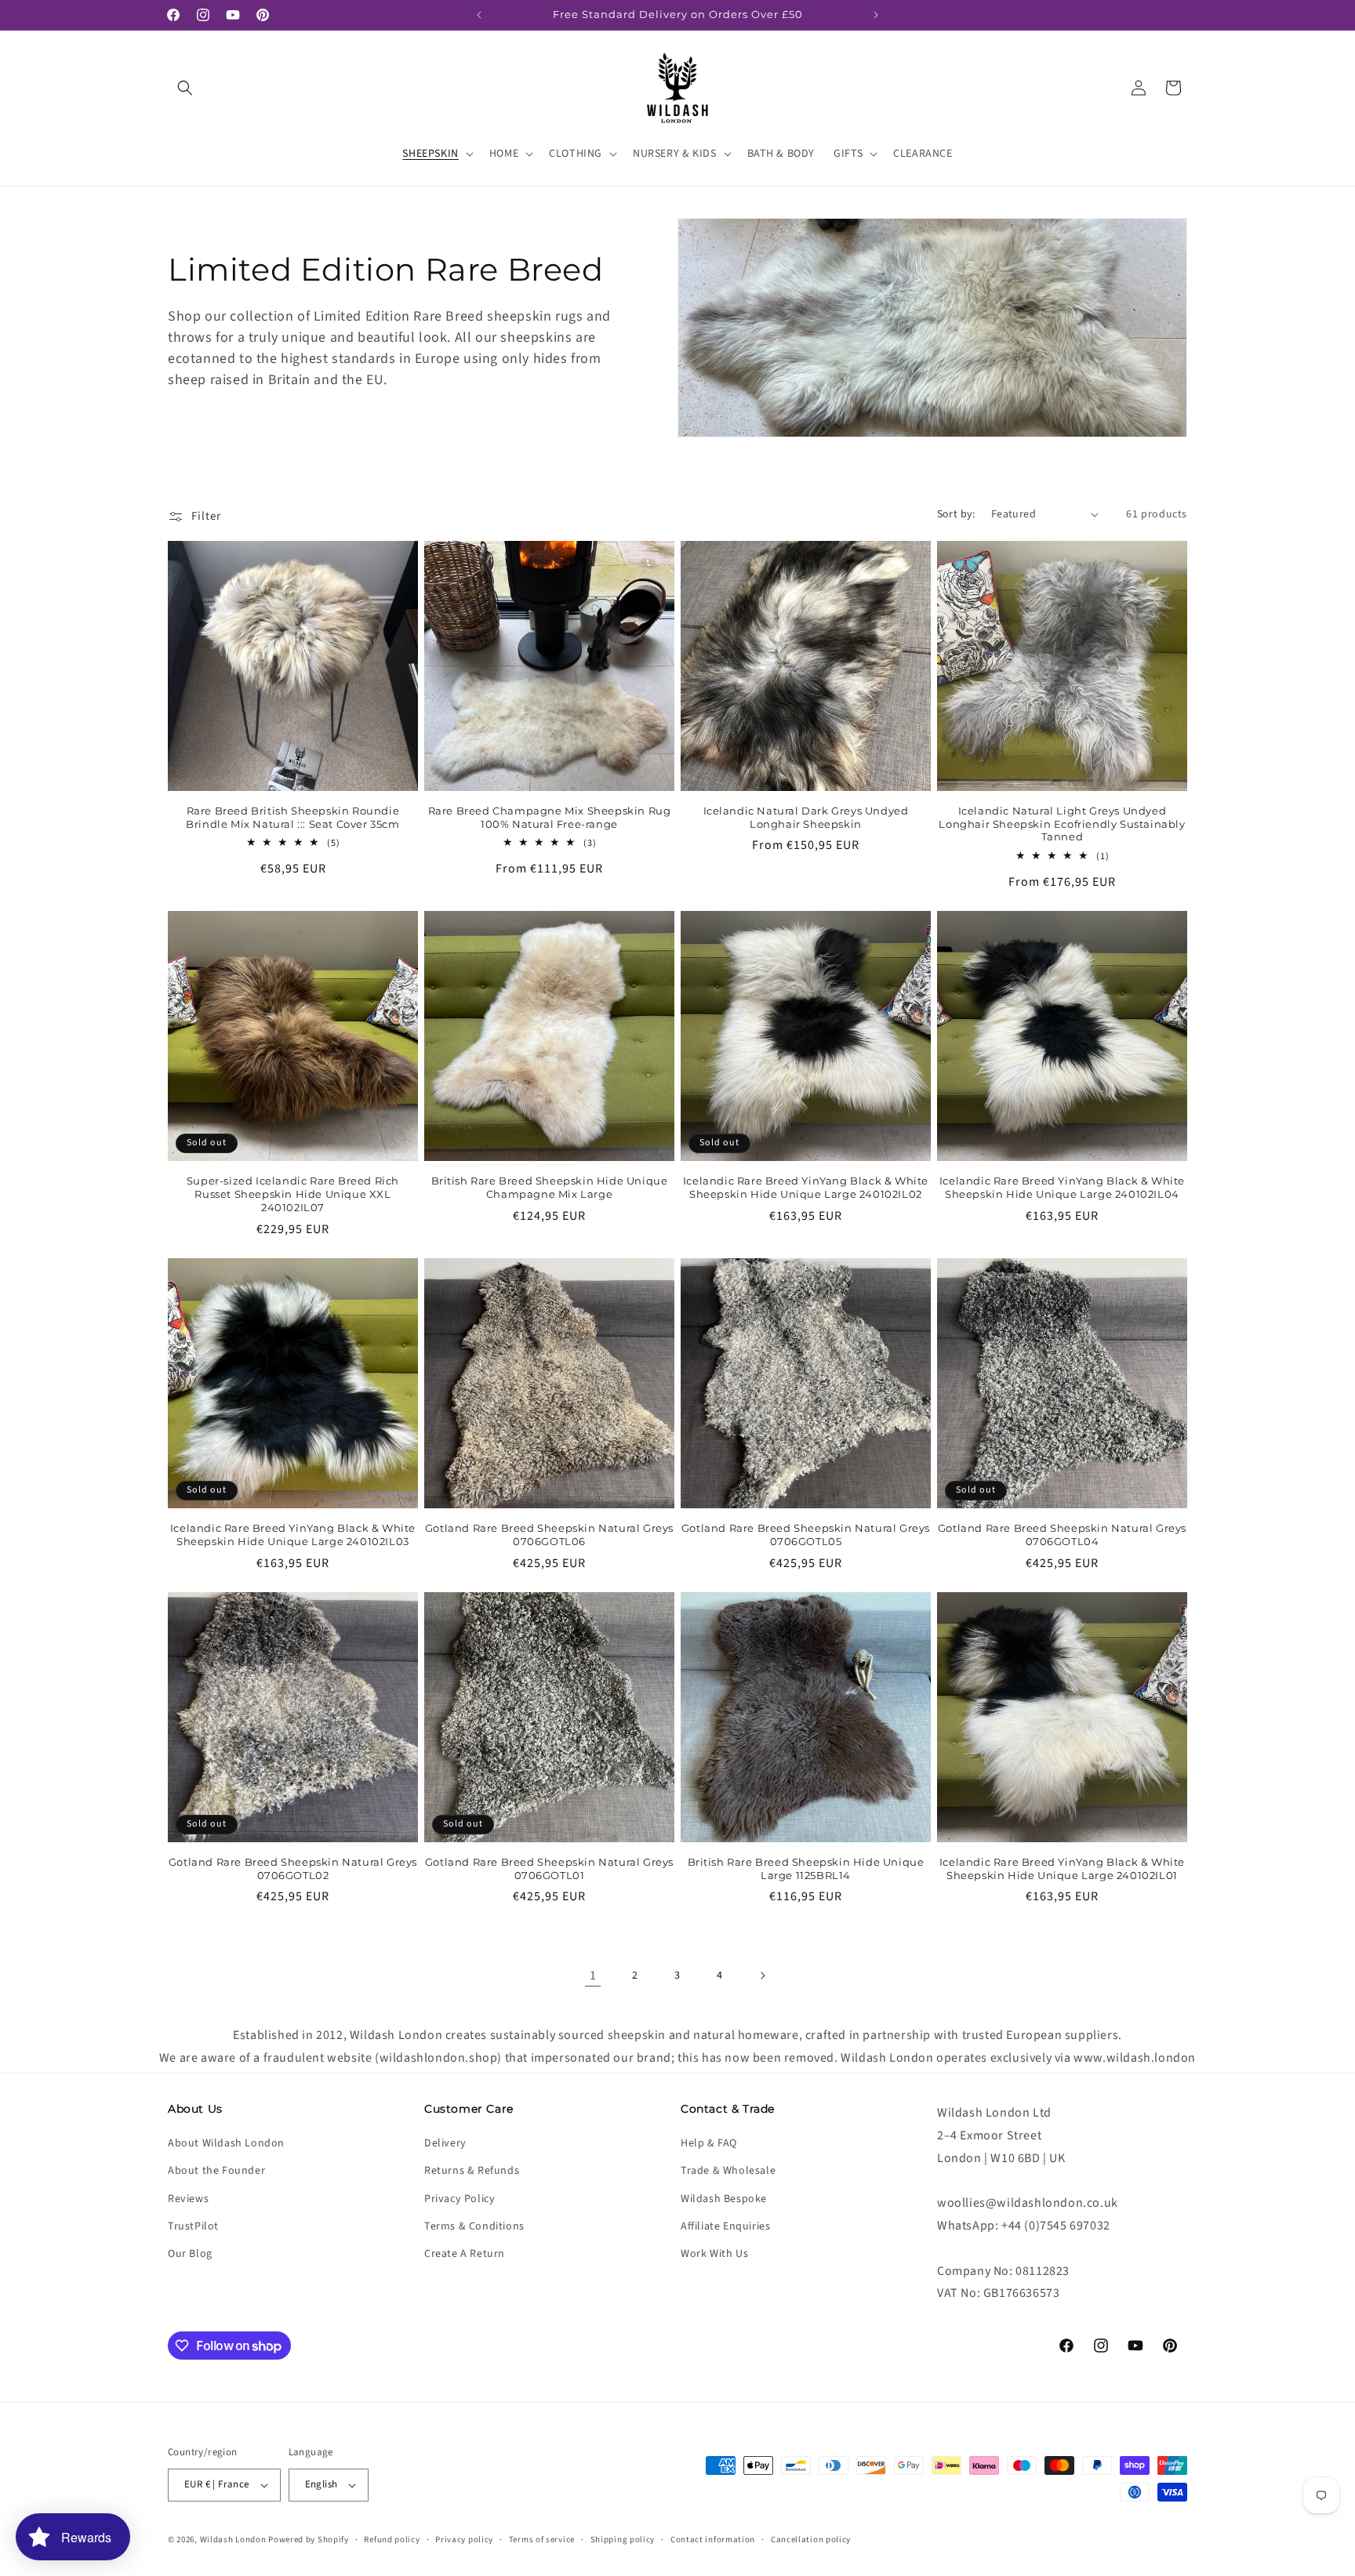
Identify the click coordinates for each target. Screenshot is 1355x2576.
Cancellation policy (811, 2540)
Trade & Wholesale (728, 2171)
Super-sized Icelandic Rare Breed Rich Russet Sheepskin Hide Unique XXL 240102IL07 (293, 1194)
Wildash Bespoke (724, 2199)
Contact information (713, 2540)
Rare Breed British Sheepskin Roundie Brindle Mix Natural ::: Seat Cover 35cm (292, 817)
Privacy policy (464, 2540)
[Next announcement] (876, 15)
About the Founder (216, 2171)
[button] (185, 88)
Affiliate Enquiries (725, 2226)
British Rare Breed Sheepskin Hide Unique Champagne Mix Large (550, 1187)
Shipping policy (623, 2540)
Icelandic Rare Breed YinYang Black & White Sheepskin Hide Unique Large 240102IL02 (806, 1187)
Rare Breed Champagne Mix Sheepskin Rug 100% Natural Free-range (550, 817)
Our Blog (190, 2254)
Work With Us (714, 2254)
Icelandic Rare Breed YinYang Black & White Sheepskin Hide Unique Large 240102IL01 (1062, 1869)
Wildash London (233, 2540)
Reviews (188, 2199)
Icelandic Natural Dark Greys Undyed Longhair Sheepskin (806, 817)
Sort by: (956, 514)
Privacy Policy (460, 2199)
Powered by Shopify (309, 2540)
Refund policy (392, 2540)
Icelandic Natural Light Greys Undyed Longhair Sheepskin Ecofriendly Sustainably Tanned (1062, 824)
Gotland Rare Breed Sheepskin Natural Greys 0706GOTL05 (806, 1535)
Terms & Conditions (474, 2226)
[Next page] (762, 1976)
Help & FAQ (709, 2143)
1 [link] (593, 1976)
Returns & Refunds (472, 2171)
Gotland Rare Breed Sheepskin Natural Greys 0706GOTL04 (1062, 1535)
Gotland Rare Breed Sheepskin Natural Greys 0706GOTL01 (549, 1869)
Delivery (445, 2143)
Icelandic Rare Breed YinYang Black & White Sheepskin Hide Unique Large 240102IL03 (293, 1535)
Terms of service (542, 2540)
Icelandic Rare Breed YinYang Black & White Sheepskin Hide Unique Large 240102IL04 (1062, 1187)
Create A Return (465, 2254)
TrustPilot (193, 2226)
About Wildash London (226, 2143)
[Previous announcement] (479, 15)
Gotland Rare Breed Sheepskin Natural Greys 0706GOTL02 (293, 1869)
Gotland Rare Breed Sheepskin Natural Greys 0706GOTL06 (549, 1535)
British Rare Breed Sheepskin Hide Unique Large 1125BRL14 (806, 1869)
